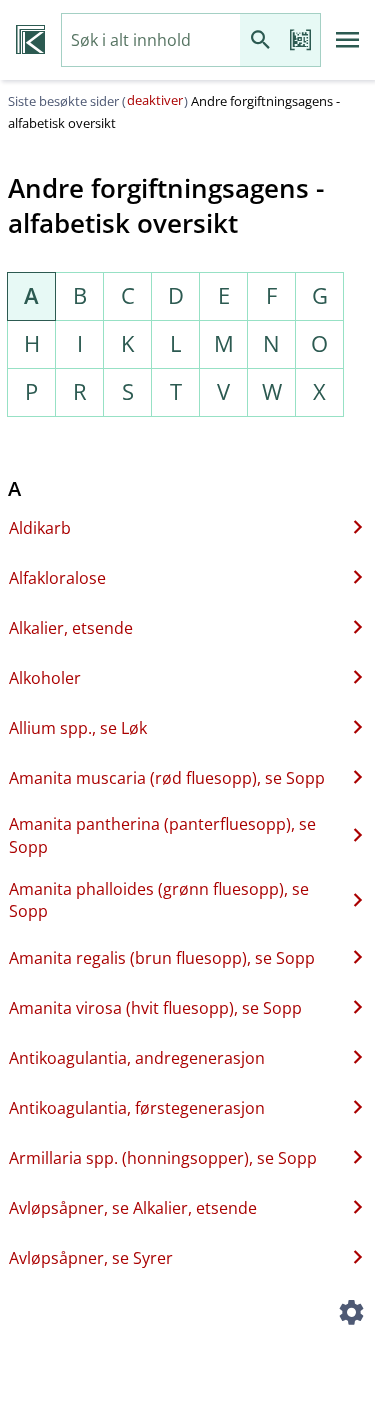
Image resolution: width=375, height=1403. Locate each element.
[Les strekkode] (300, 40)
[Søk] (260, 40)
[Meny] (348, 40)
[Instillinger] (351, 1315)
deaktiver (155, 100)
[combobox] (151, 40)
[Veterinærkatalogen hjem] (30, 40)
